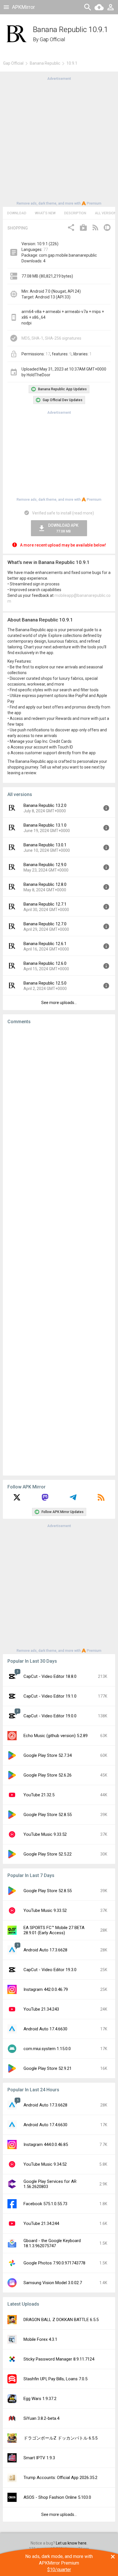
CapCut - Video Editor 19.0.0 (50, 1716)
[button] (71, 228)
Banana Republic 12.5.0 (45, 983)
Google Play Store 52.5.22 (48, 1854)
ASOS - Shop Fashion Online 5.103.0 (57, 2497)
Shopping (18, 228)
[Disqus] (59, 1250)
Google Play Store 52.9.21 (48, 2068)
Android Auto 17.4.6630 (45, 2029)
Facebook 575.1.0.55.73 (45, 2204)
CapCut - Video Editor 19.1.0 (50, 1696)
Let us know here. (72, 2543)
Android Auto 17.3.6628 (45, 1950)
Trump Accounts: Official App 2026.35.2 (60, 2478)
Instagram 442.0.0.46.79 (46, 1989)
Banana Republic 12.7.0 (45, 924)
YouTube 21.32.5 (39, 1795)
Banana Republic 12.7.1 (45, 904)
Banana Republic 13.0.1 (45, 845)
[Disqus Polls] (59, 1101)
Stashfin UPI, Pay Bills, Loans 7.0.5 (55, 2379)
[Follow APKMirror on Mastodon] (45, 1499)
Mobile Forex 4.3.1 (40, 2339)
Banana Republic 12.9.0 (45, 865)
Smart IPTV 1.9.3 (39, 2458)
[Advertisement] (59, 140)
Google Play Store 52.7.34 (48, 1755)
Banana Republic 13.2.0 (45, 805)
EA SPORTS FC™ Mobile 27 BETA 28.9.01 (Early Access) (54, 1930)
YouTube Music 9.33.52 (45, 1834)
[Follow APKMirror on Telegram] (73, 1499)
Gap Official (52, 39)
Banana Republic (45, 63)
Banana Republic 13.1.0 (45, 825)
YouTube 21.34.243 (41, 2009)
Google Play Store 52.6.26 (48, 1775)
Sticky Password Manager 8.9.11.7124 (59, 2359)
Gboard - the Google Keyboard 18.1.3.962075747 (52, 2243)
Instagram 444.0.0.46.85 (46, 2145)
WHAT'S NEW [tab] (45, 213)
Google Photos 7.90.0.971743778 (54, 2263)
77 (46, 250)
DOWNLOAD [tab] (17, 213)
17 (48, 354)
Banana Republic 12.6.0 (45, 963)
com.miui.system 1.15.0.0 (47, 2049)
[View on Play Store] (83, 228)
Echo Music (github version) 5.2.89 (56, 1736)
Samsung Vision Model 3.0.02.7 (53, 2283)
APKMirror (23, 7)
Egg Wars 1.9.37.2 (40, 2399)
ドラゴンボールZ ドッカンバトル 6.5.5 (60, 2438)
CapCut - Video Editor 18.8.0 (50, 1676)
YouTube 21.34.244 (41, 2223)
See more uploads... (59, 1003)
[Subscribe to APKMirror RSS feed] (101, 1499)
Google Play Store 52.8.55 (48, 1815)
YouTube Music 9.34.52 (45, 2164)
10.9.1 (72, 63)
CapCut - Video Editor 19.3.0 (50, 1970)
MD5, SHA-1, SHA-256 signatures (51, 338)
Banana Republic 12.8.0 (45, 884)
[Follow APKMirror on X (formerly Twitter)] (17, 1499)
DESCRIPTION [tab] (75, 213)
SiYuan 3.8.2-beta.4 (41, 2418)
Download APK (63, 528)
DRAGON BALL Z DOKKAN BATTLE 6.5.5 (61, 2320)
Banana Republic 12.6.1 (45, 944)
